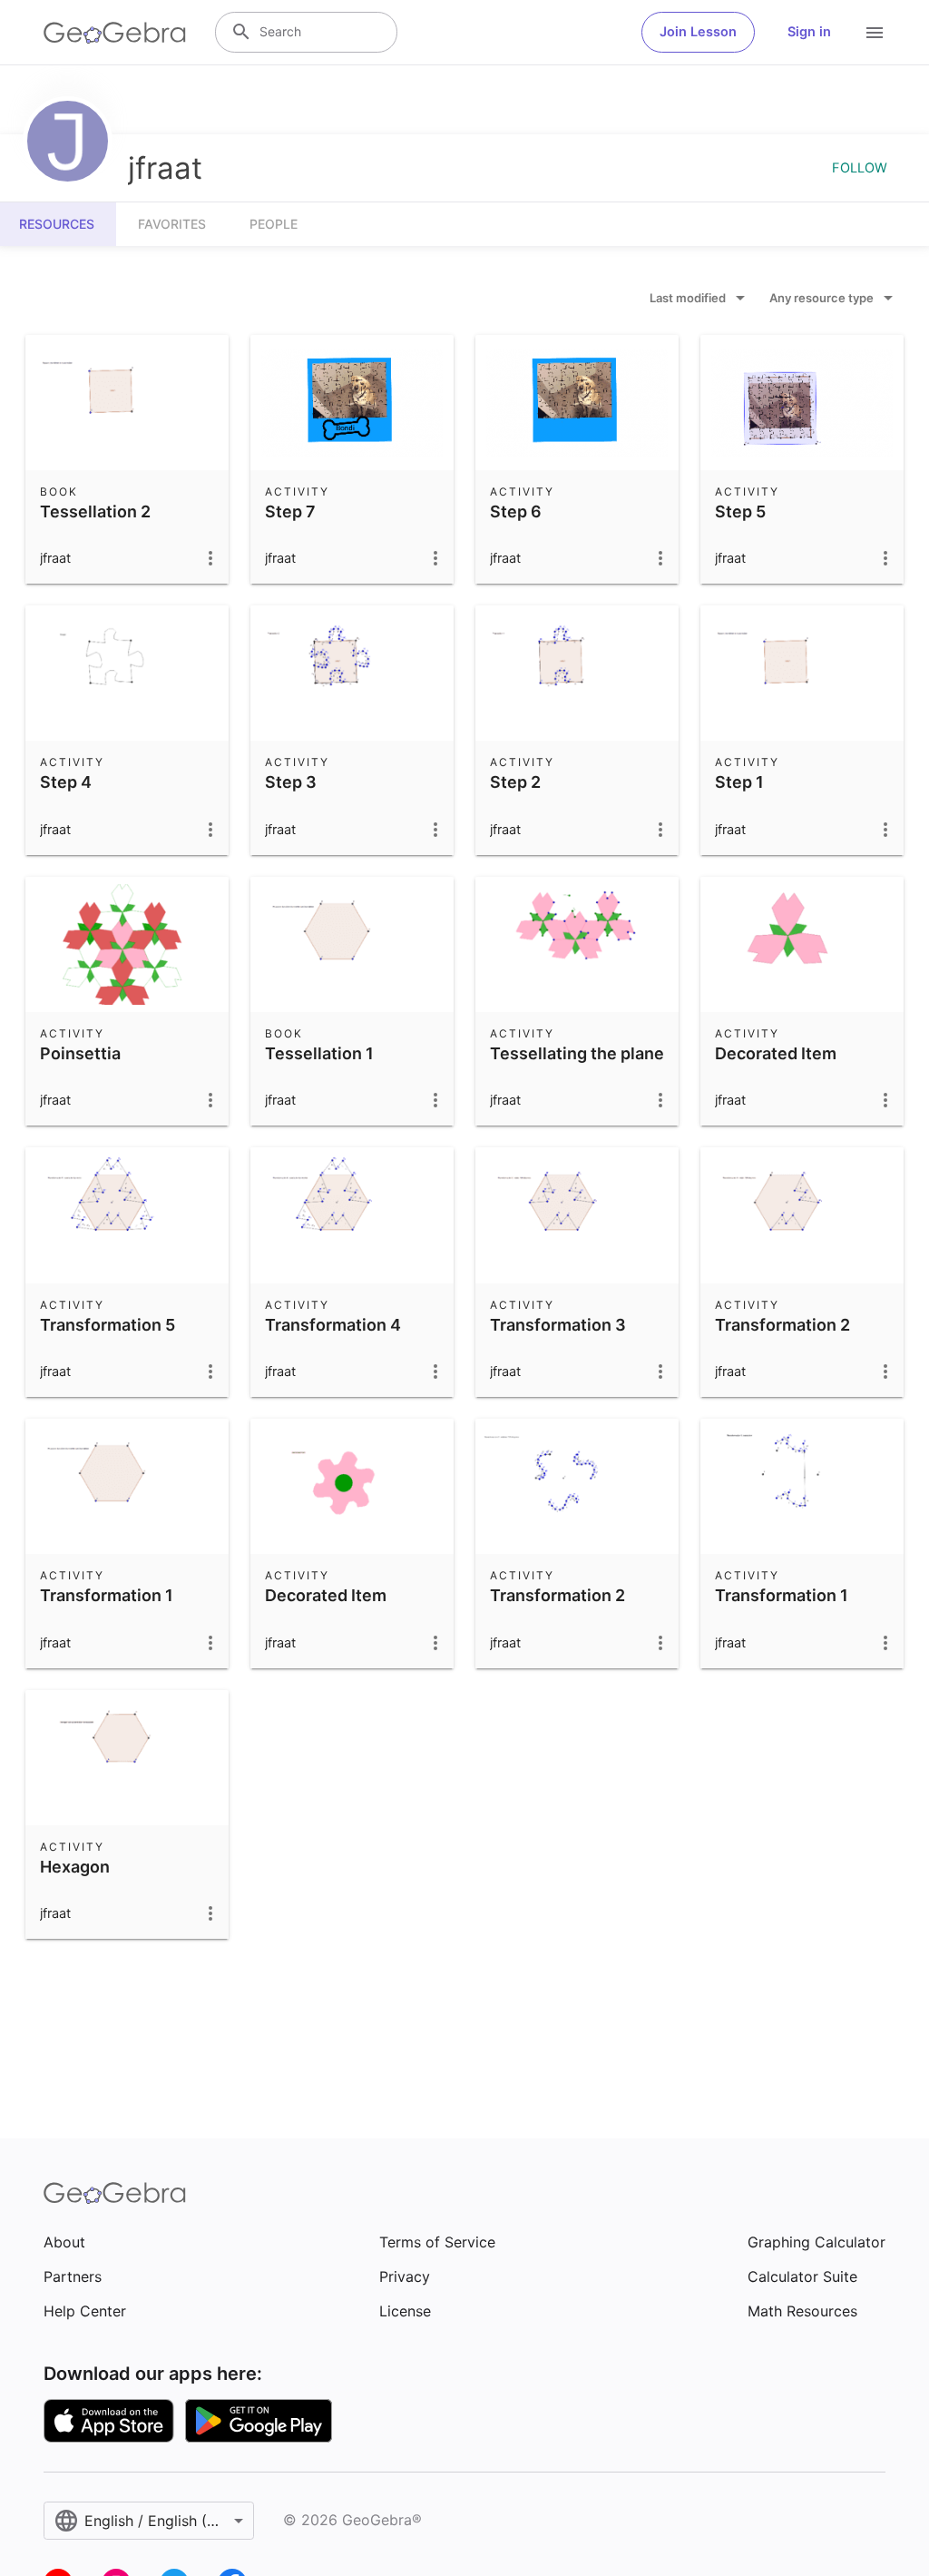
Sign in (809, 32)
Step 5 (740, 511)
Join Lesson (698, 32)
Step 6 (516, 511)
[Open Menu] (875, 33)
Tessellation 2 (95, 511)
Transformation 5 (108, 1325)
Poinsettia (80, 1053)
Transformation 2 (782, 1325)
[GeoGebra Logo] (115, 33)
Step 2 (515, 782)
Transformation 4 (333, 1325)
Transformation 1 (107, 1595)
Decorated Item (776, 1053)
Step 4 (66, 782)
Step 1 (739, 782)
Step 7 (290, 511)
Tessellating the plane (577, 1053)
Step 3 (291, 782)
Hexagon (75, 1867)
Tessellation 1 (319, 1053)
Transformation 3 (558, 1325)
